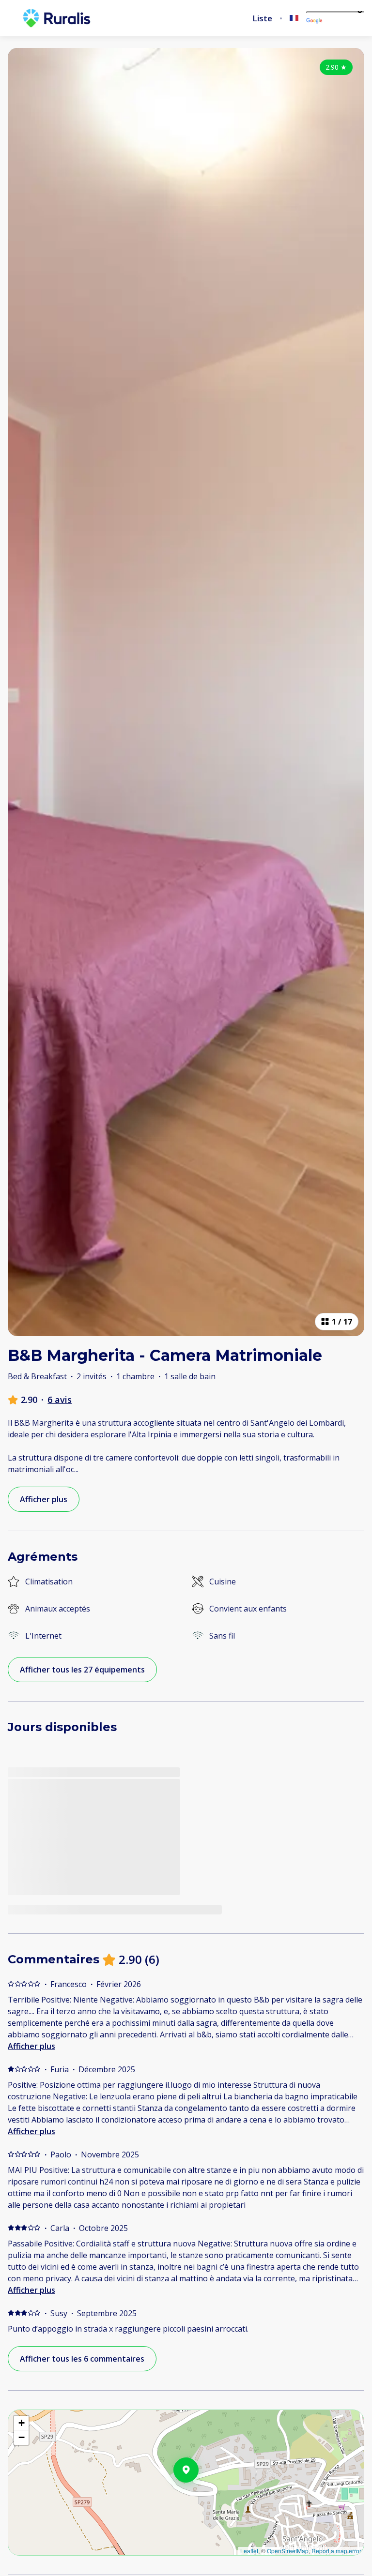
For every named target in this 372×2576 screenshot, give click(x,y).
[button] (199, 2495)
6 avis (60, 1400)
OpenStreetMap (288, 2551)
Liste (262, 18)
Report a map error (336, 2551)
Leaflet (249, 2551)
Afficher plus (31, 2046)
